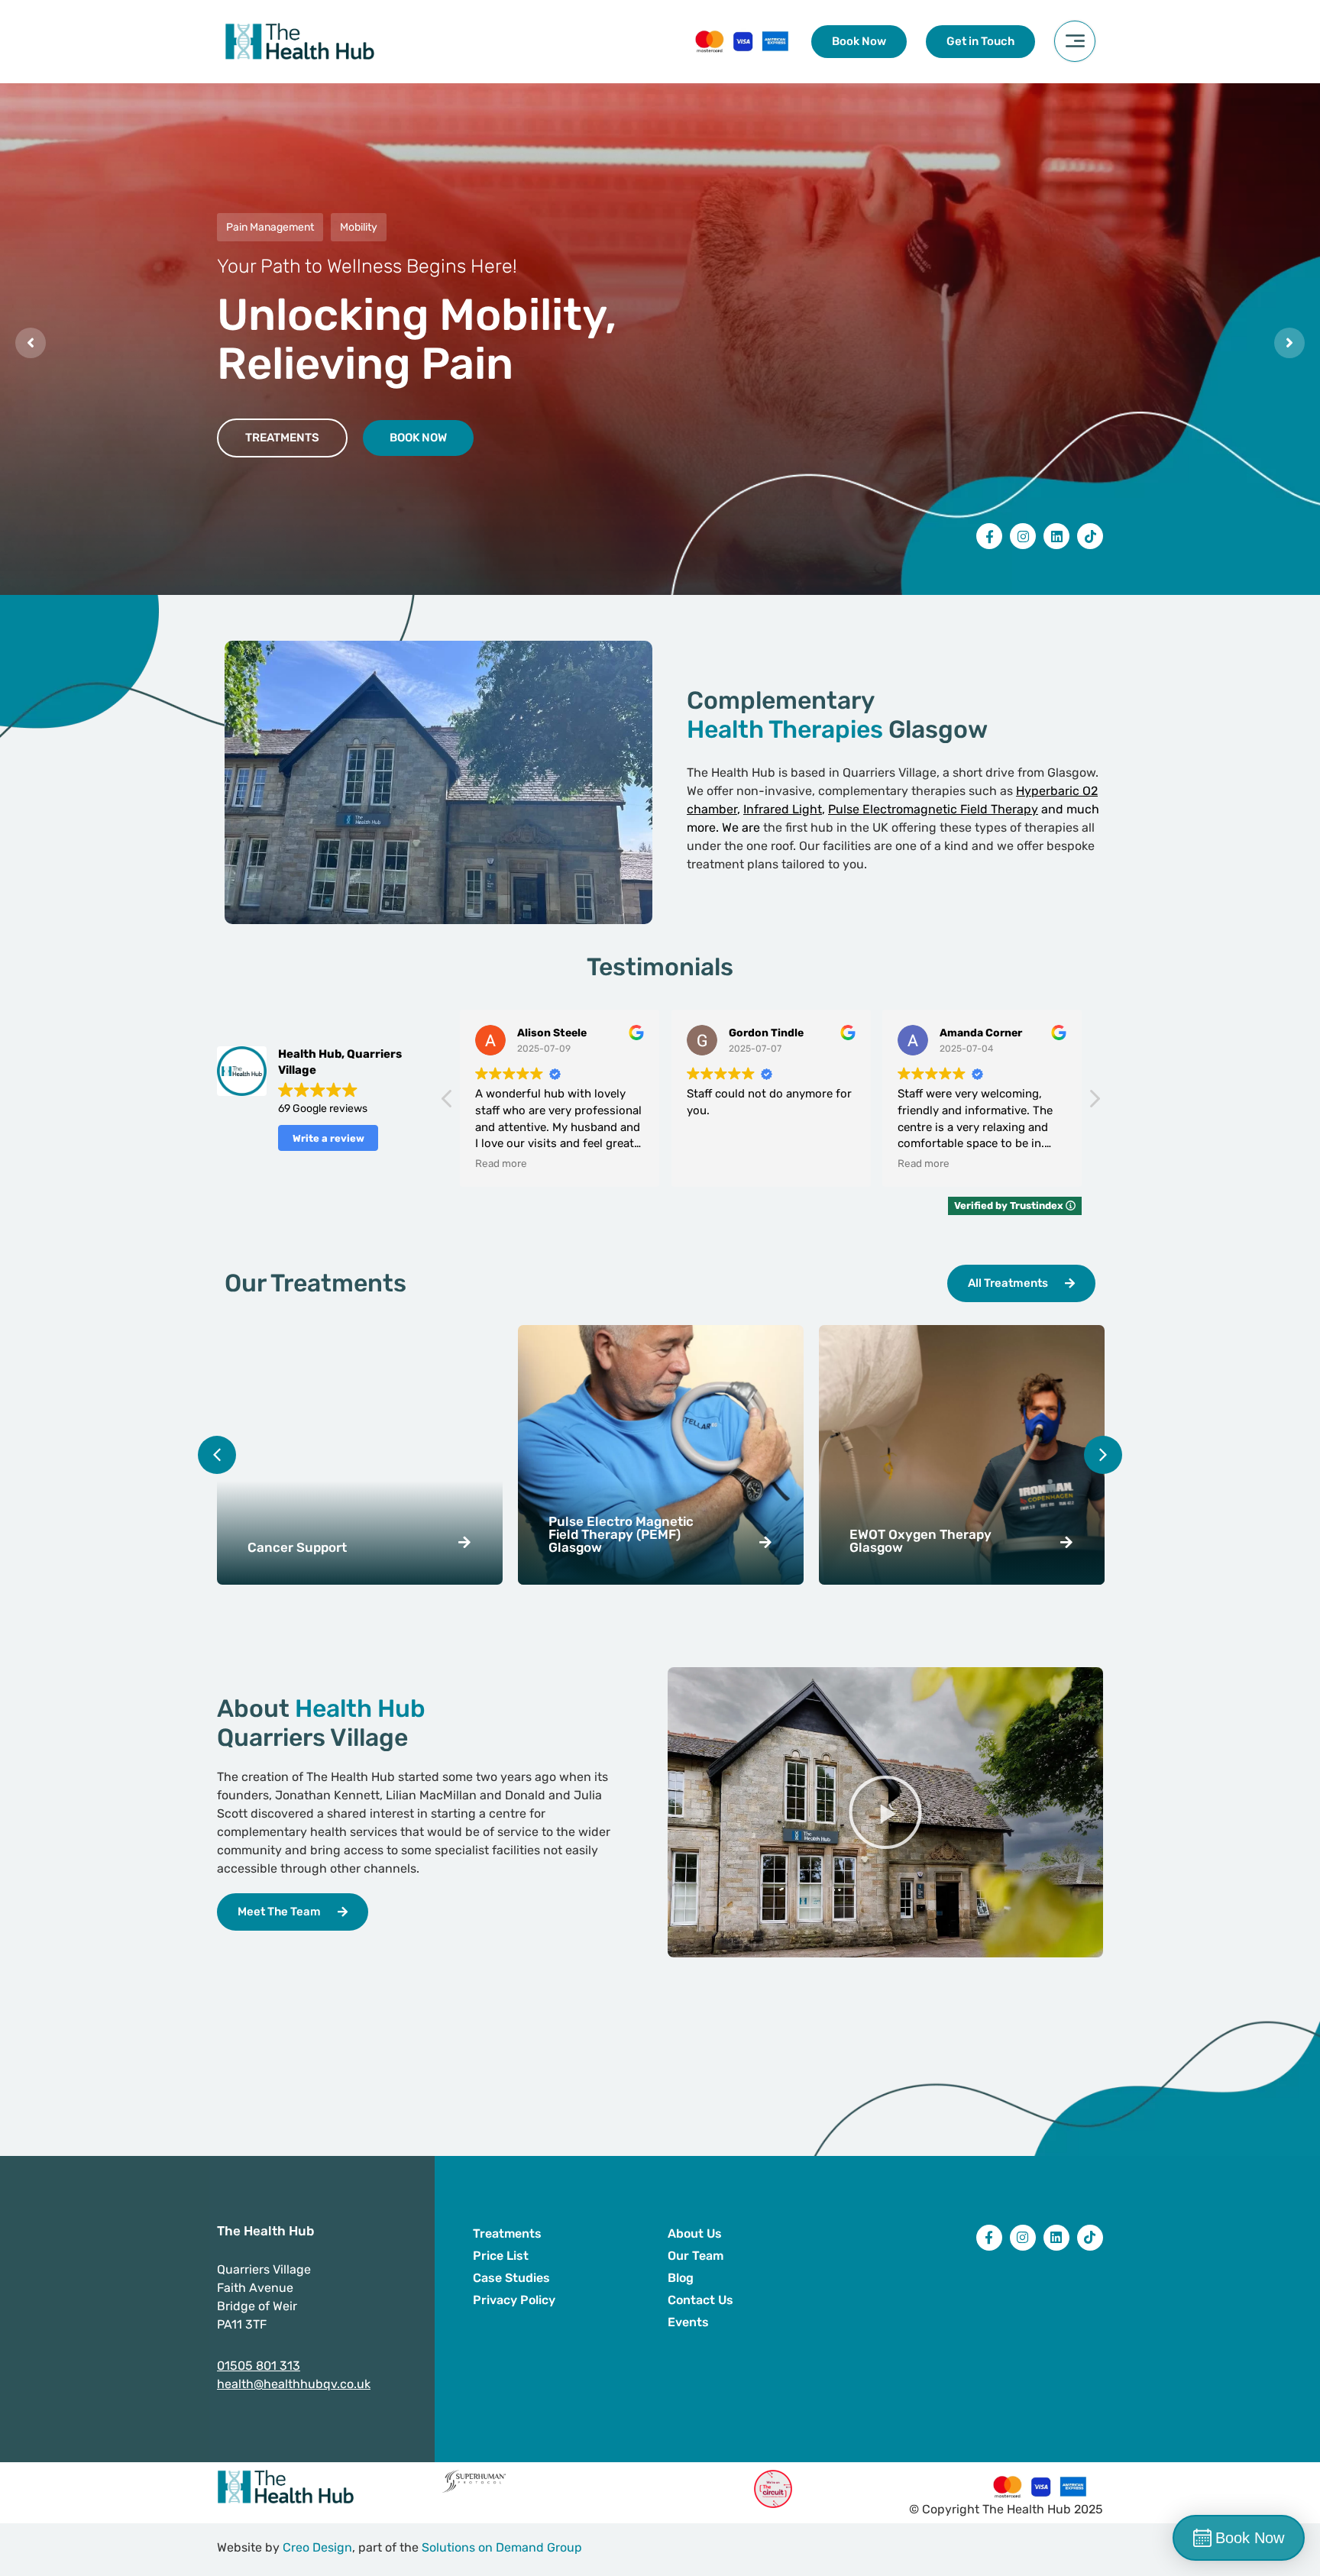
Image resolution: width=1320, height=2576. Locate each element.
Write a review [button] (328, 1138)
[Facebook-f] (989, 536)
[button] (1094, 1103)
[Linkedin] (1056, 536)
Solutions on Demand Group (502, 2547)
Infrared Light (783, 809)
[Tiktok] (1090, 536)
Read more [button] (713, 1163)
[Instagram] (1023, 536)
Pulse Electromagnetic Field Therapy (933, 809)
